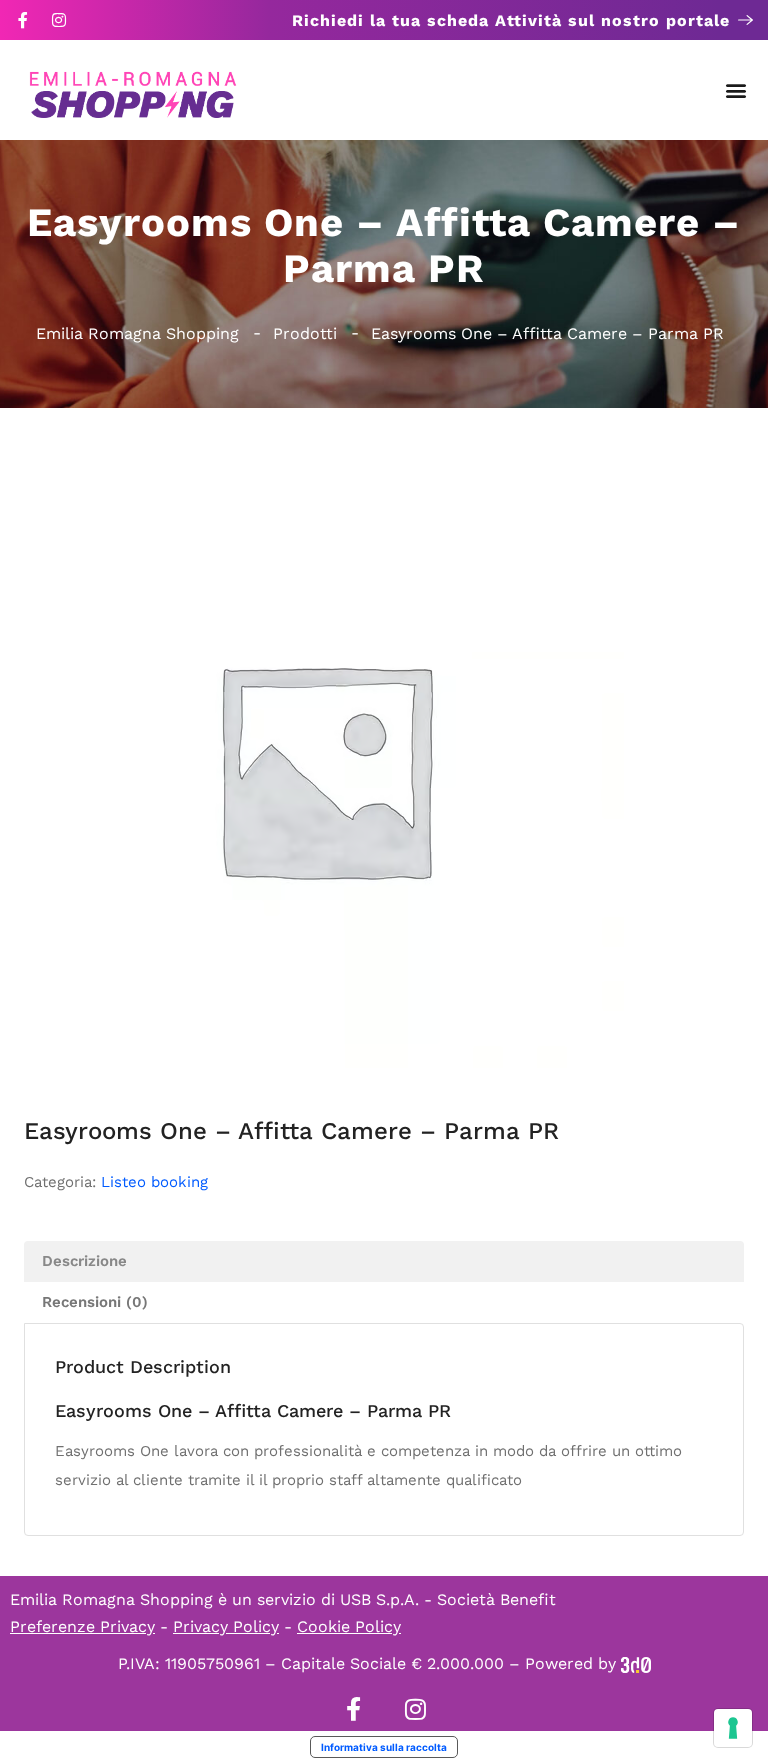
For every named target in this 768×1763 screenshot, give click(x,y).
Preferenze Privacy (82, 1626)
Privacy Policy (226, 1626)
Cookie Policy (349, 1626)
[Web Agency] (636, 1663)
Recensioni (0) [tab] (95, 1302)
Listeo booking (154, 1182)
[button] (736, 90)
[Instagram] (59, 20)
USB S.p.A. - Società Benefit (448, 1599)
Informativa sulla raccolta (384, 1747)
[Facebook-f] (23, 20)
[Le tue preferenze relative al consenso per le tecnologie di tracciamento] (733, 1728)
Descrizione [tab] (84, 1261)
